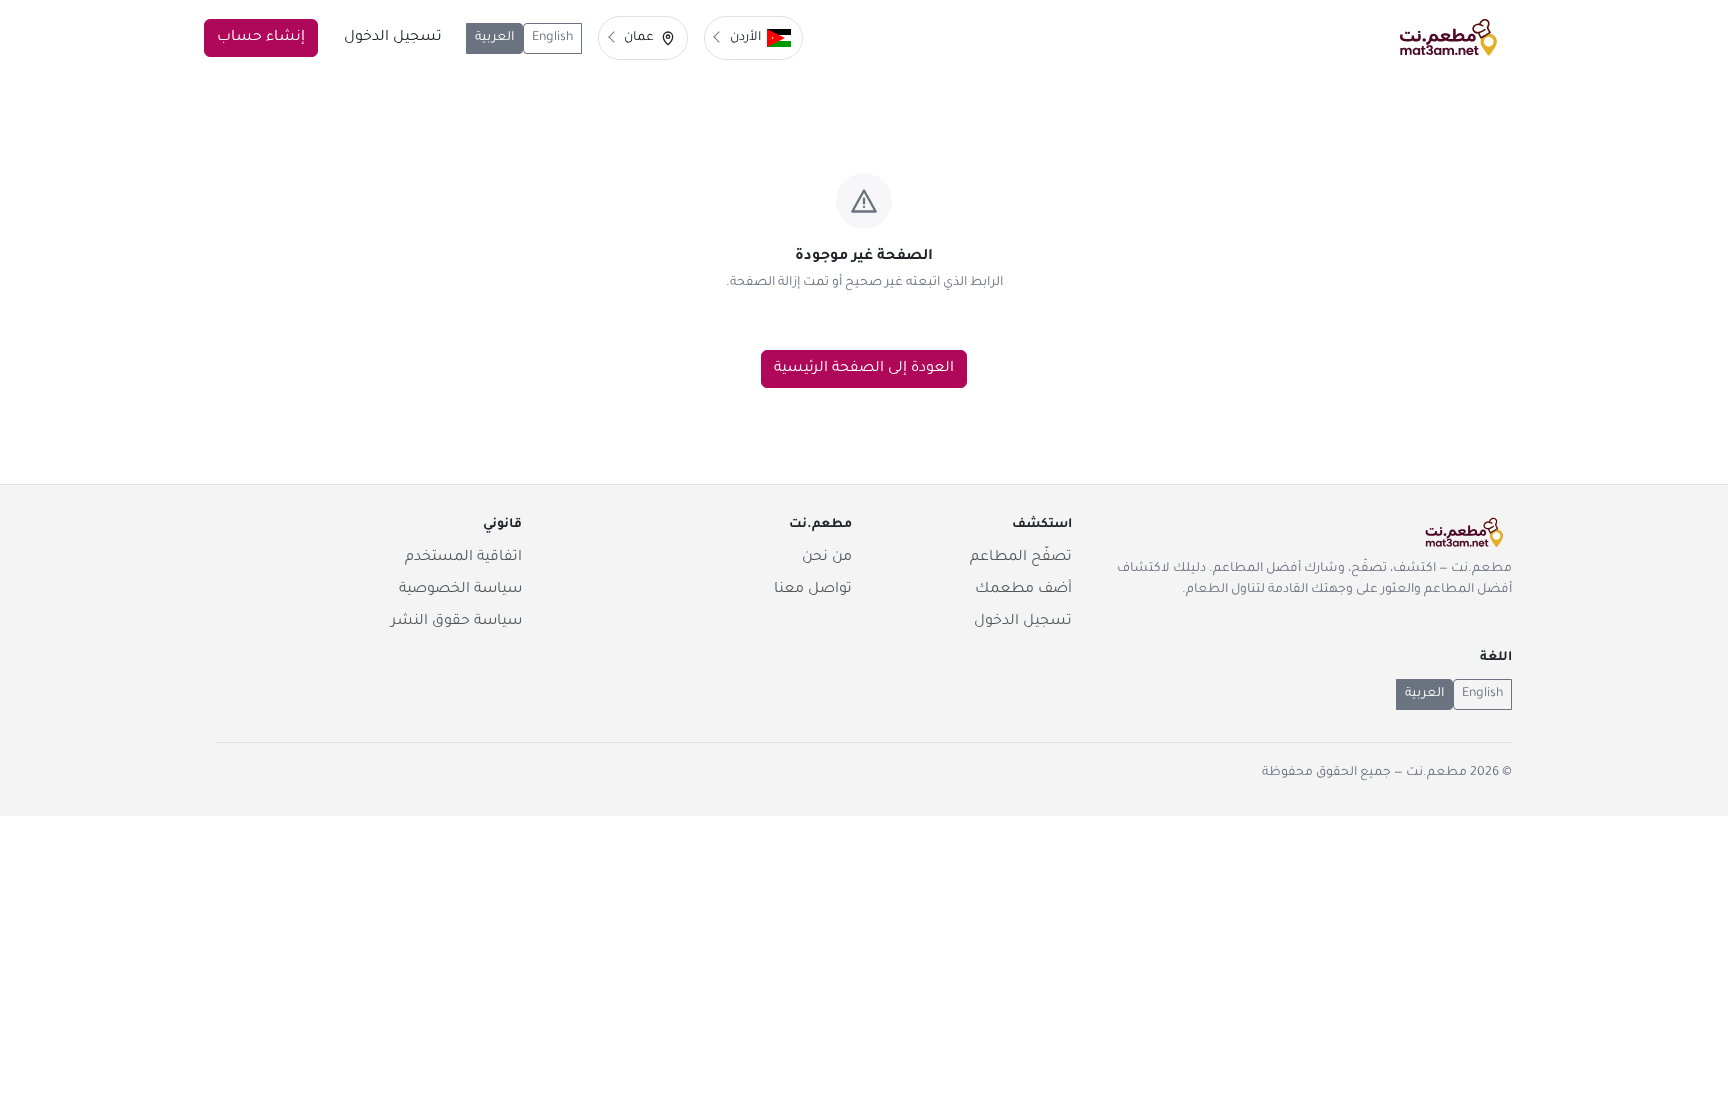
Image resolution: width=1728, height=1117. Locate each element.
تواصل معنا (813, 590)
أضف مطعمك (1023, 590)
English (552, 38)
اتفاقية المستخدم (463, 558)
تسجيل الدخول (393, 38)
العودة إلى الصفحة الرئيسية (864, 369)
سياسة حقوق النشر (456, 622)
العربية (494, 38)
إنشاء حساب (261, 38)
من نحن (827, 558)
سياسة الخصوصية (460, 590)
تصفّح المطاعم (1021, 558)
